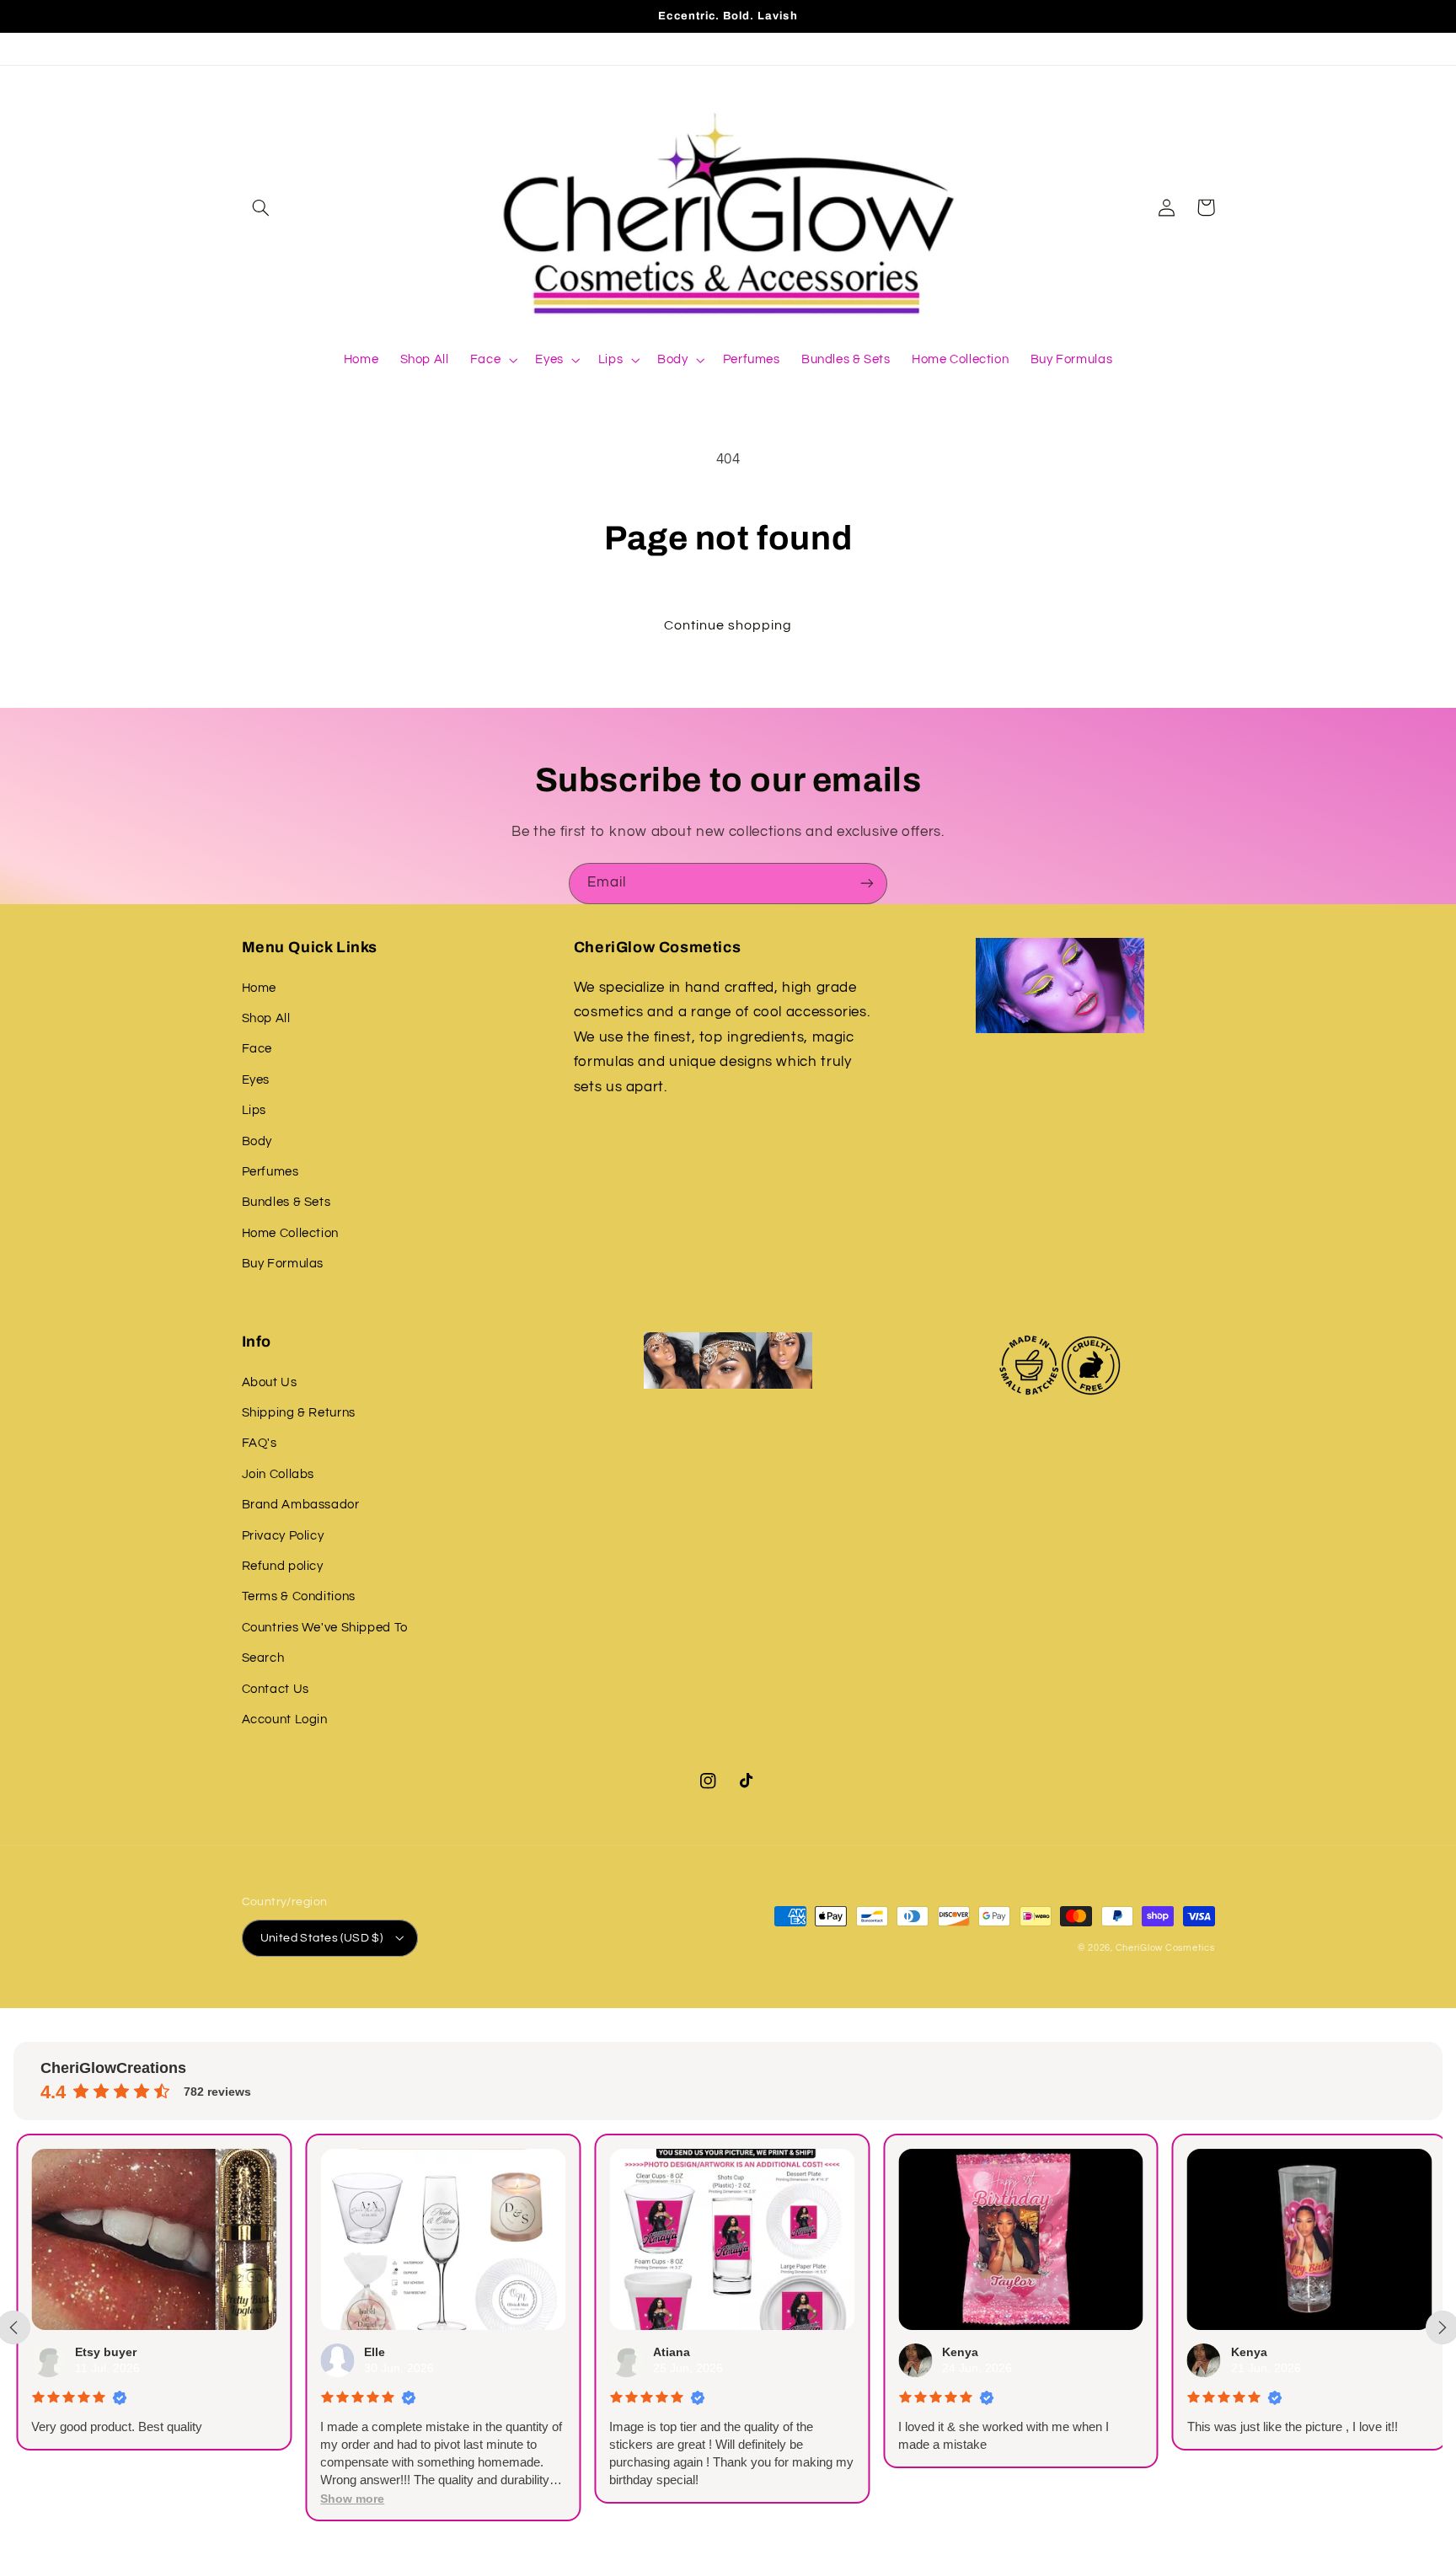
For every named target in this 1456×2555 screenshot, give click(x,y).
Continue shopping (728, 625)
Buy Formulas (283, 1264)
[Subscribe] (867, 884)
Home (260, 988)
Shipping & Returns (299, 1413)
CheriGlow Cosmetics (1165, 1948)
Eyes (256, 1080)
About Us (270, 1382)
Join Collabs (278, 1474)
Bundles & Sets (286, 1202)
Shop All (266, 1018)
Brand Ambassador (301, 1505)
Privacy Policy (283, 1536)
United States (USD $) (322, 1938)
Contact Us (276, 1689)
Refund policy (283, 1566)
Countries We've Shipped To (325, 1628)
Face (257, 1049)
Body (257, 1141)
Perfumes (270, 1172)
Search (263, 1658)
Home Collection (290, 1233)
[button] (261, 207)
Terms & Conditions (299, 1596)
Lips (254, 1110)
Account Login (285, 1719)
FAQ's (260, 1443)
